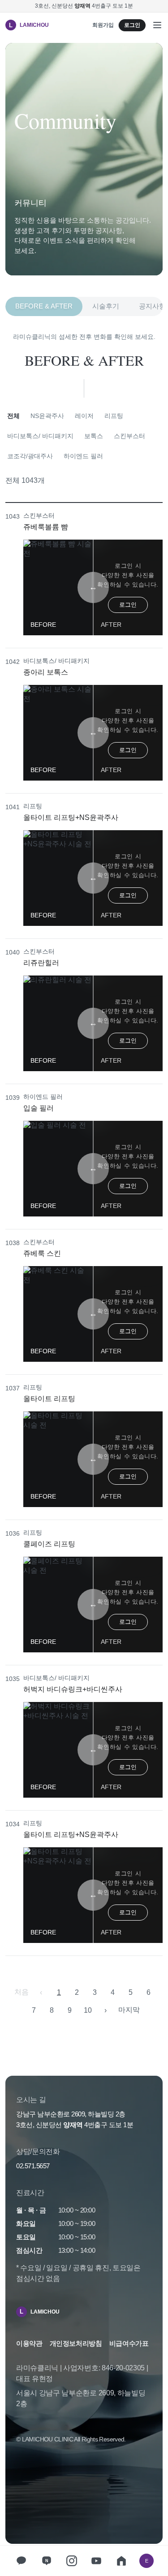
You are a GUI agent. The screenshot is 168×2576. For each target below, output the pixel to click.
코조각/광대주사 (30, 456)
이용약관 (29, 2343)
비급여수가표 (129, 2343)
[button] (84, 576)
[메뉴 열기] (157, 25)
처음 (22, 1992)
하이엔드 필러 (83, 456)
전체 (13, 416)
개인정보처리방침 (76, 2343)
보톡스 (94, 436)
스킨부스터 (129, 436)
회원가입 (103, 25)
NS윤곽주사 (47, 416)
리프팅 (114, 416)
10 (88, 2010)
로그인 (132, 25)
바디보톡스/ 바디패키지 (40, 436)
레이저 (84, 416)
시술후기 (106, 306)
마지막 (129, 2010)
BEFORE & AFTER (44, 306)
